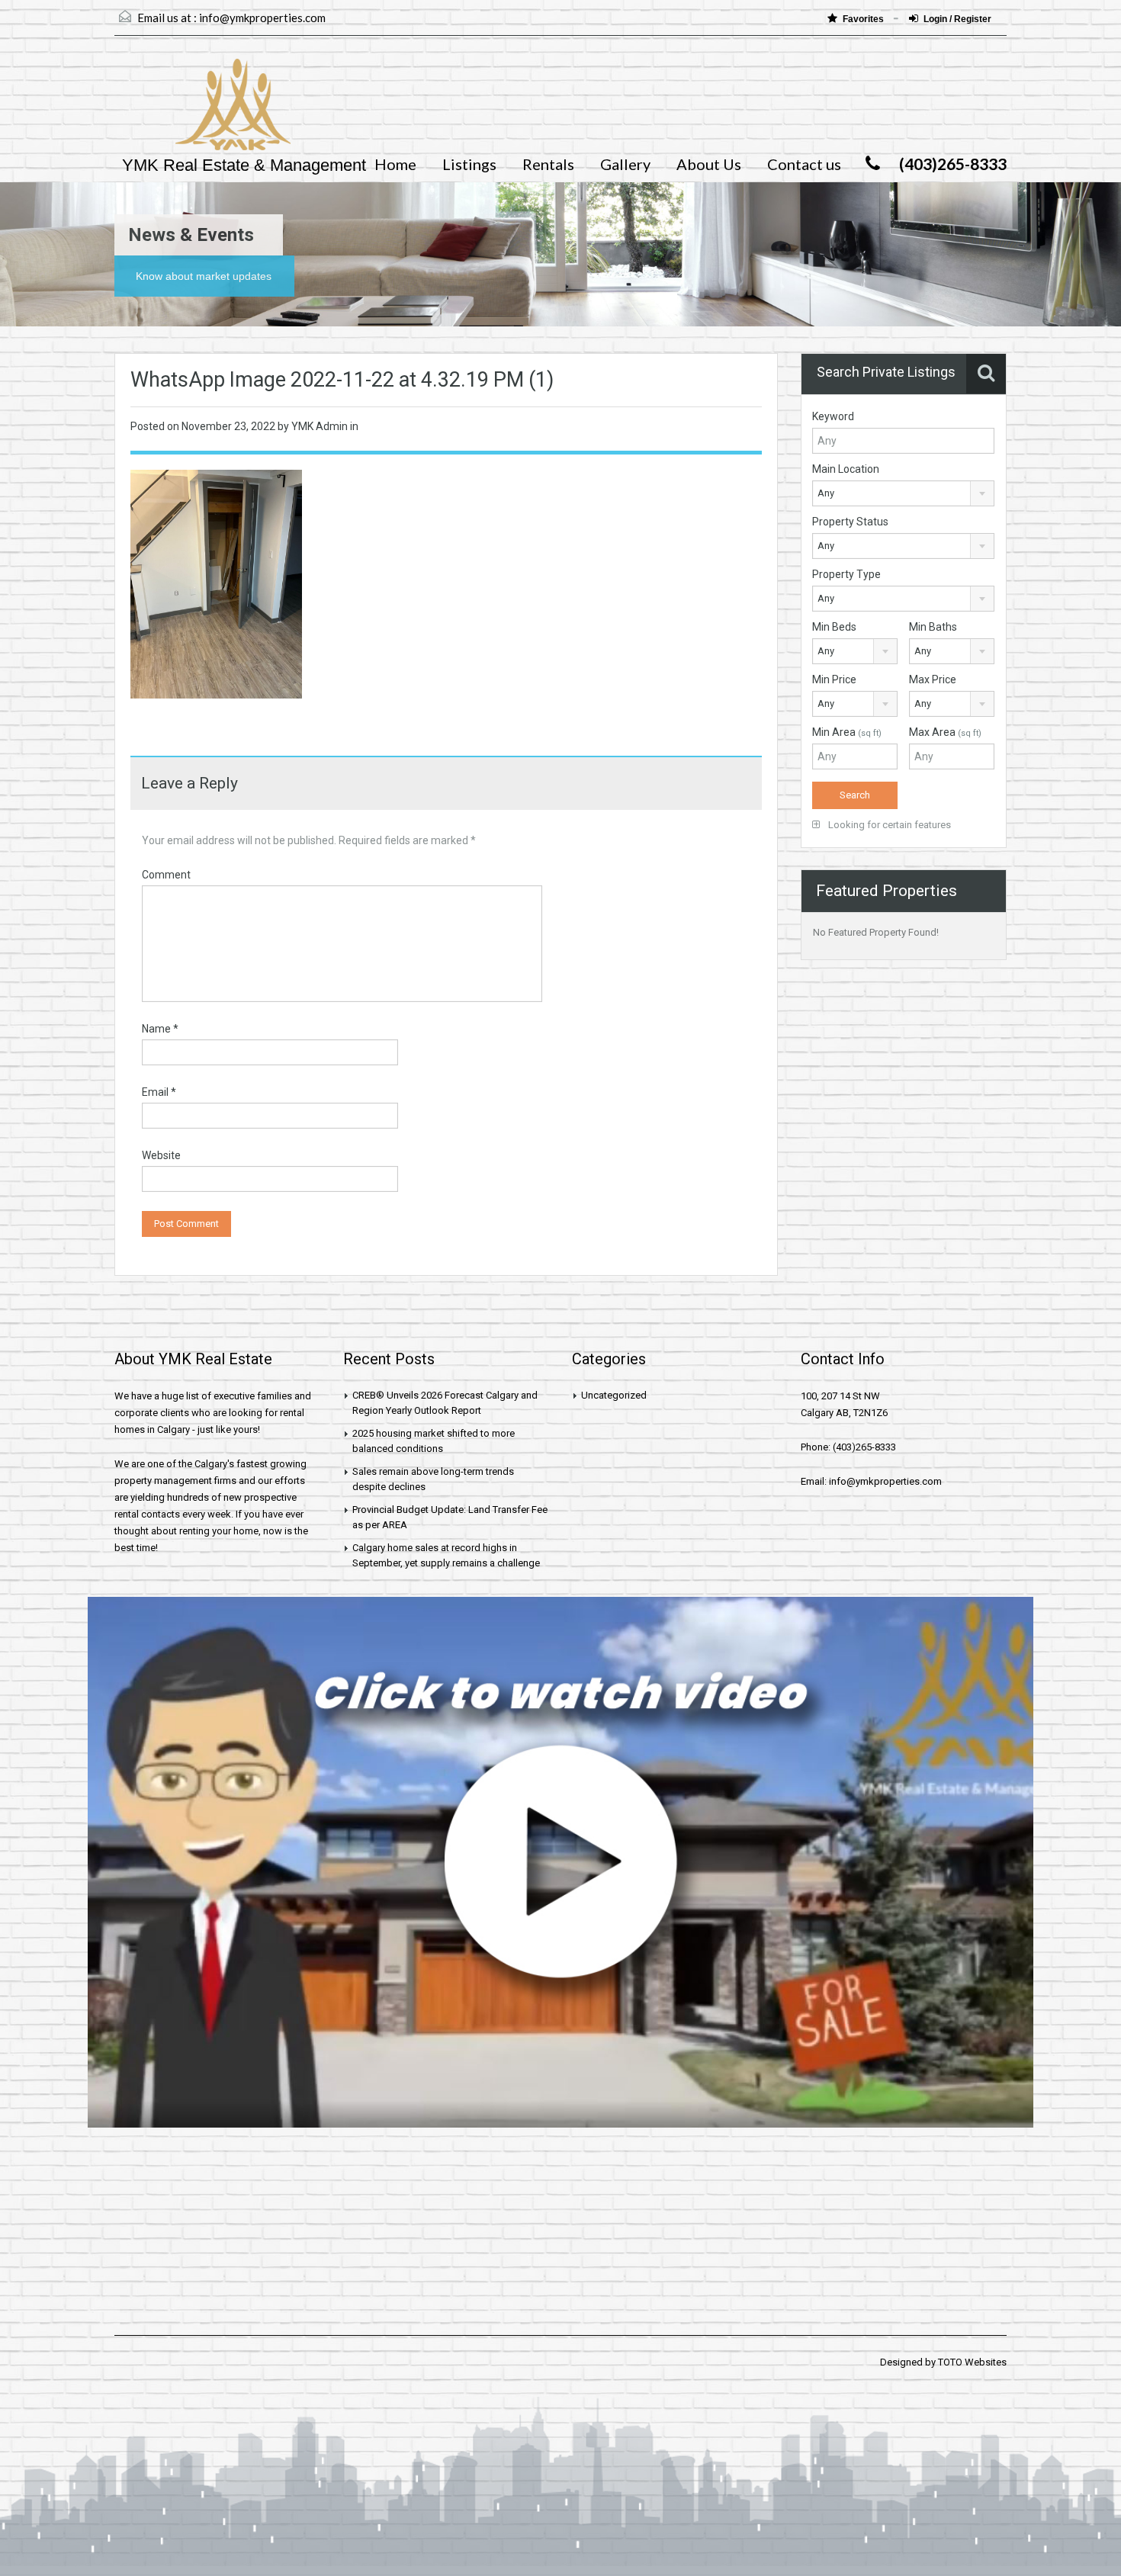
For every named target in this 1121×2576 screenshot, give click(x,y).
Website (161, 1155)
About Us (709, 164)
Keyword (833, 416)
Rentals (548, 164)
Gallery (625, 164)
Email (159, 1092)
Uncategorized (614, 1395)
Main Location (846, 469)
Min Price (834, 679)
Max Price (933, 679)
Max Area (945, 732)
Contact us (804, 164)
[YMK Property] (202, 112)
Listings (469, 164)
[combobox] (903, 493)
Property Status (850, 522)
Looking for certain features (888, 825)
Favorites (864, 19)
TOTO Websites (972, 2362)
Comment (166, 875)
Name (160, 1029)
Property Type (846, 574)
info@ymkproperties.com (262, 18)
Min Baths (933, 627)
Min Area (847, 732)
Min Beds (834, 627)
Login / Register (957, 19)
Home (395, 164)
